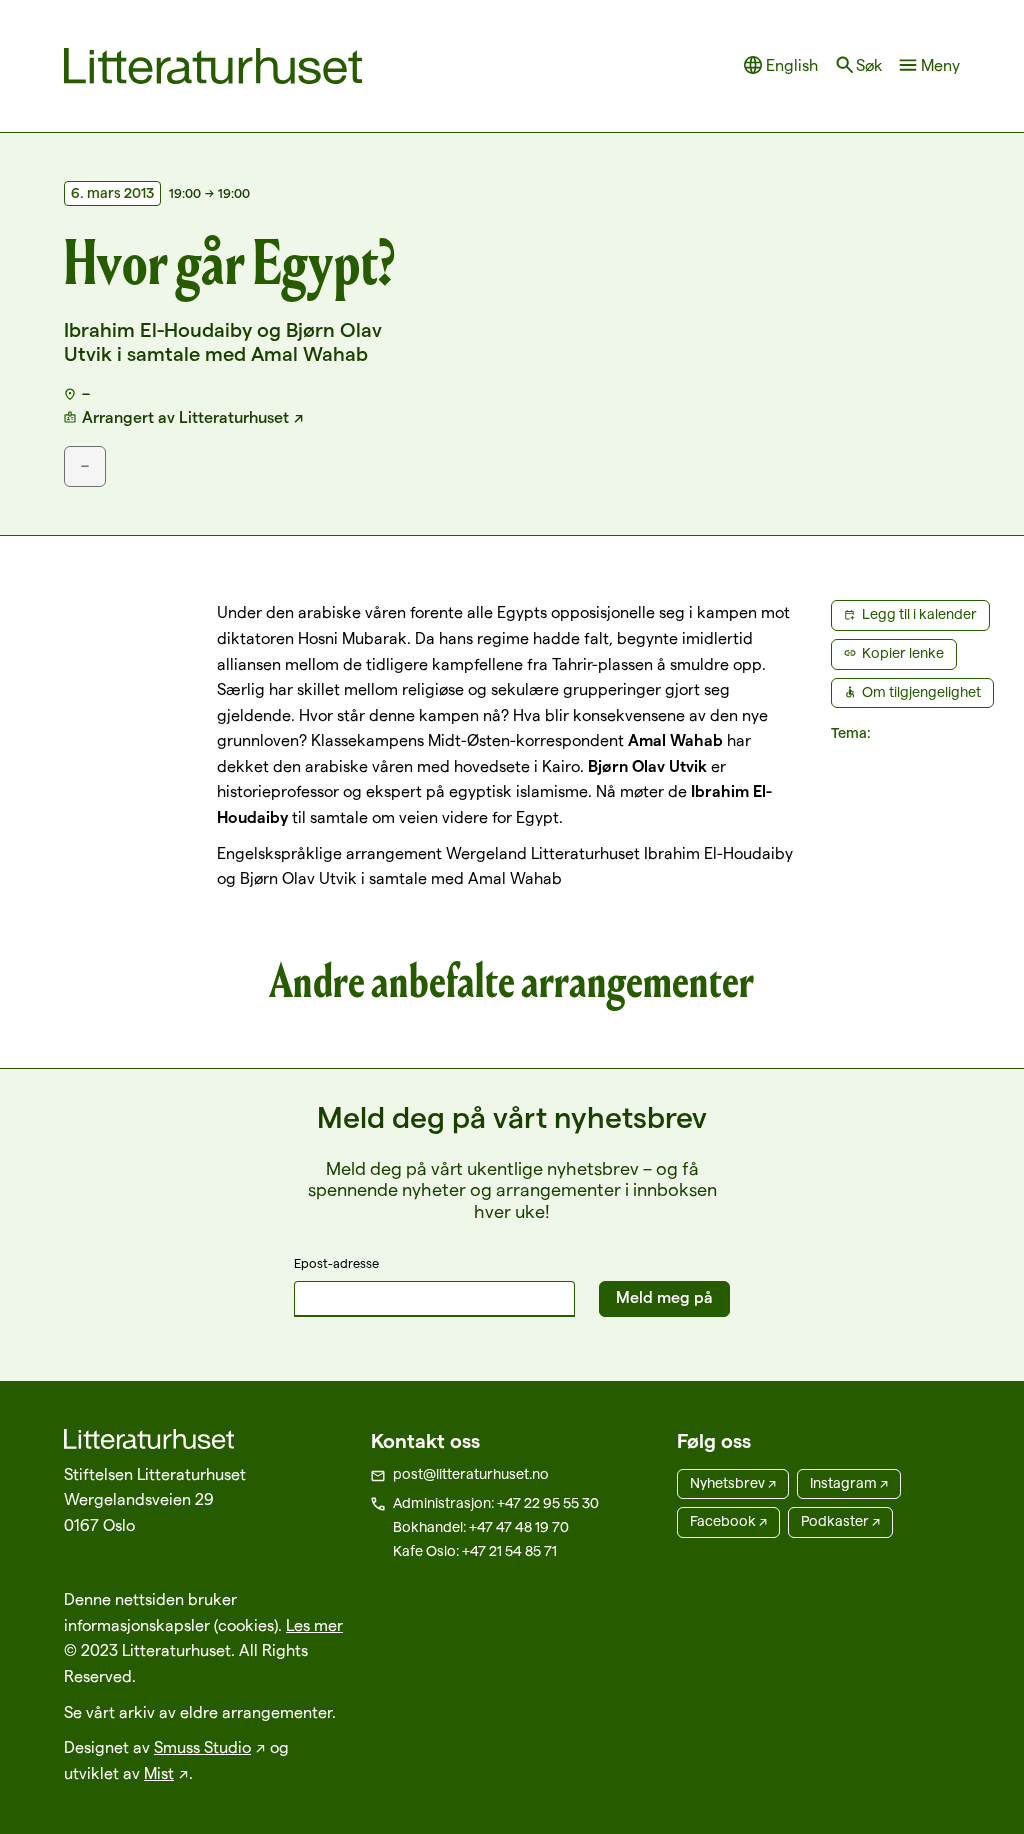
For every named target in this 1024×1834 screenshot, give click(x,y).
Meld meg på (664, 1297)
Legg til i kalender (919, 614)
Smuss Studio (202, 1747)
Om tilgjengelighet (921, 692)
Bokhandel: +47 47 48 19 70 (481, 1527)
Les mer (314, 1625)
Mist (159, 1773)
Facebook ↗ (728, 1521)
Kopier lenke (903, 653)
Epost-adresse (336, 1263)
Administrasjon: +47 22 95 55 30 (496, 1503)
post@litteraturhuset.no (471, 1474)
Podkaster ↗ (840, 1521)
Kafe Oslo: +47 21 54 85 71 (475, 1551)
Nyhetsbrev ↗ (733, 1483)
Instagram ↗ (849, 1483)
